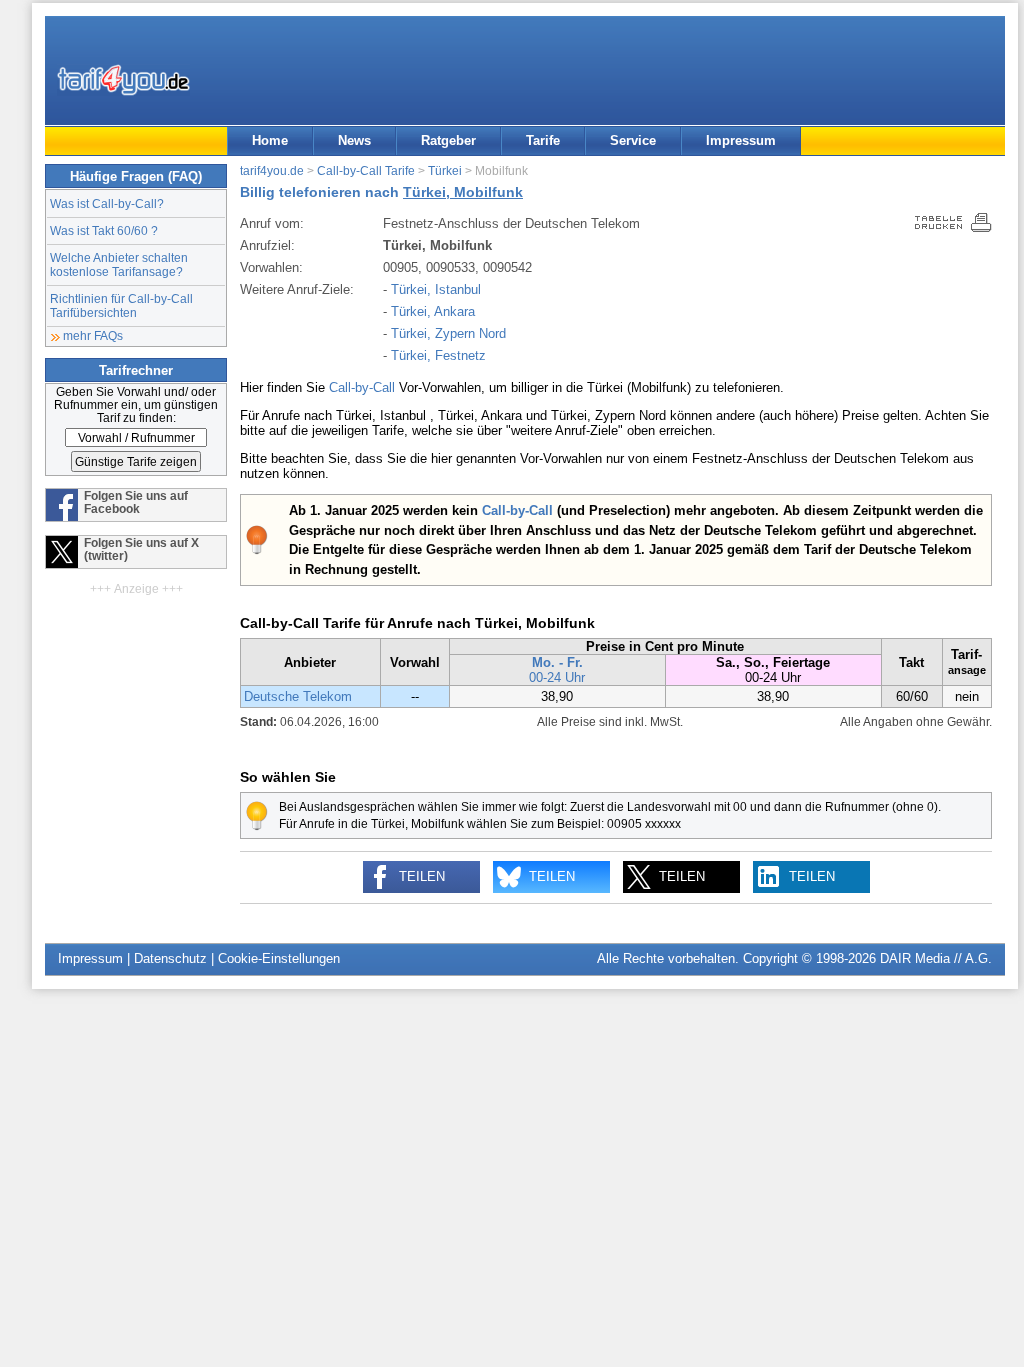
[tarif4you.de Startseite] (123, 80)
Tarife (543, 140)
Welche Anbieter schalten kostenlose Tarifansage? (119, 264)
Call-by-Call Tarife (366, 170)
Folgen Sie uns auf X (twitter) (141, 549)
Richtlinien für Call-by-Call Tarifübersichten (121, 305)
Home (270, 140)
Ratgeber (448, 140)
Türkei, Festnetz (438, 355)
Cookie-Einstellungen (279, 958)
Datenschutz (170, 958)
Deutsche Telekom (298, 696)
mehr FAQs (93, 335)
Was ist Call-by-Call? (107, 203)
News (354, 140)
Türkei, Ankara (433, 311)
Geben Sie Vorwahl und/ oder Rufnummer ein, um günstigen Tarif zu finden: (136, 404)
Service (633, 140)
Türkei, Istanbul (436, 289)
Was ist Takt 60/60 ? (104, 230)
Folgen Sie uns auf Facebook (136, 502)
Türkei (445, 170)
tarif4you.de (272, 170)
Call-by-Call (362, 387)
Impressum (741, 140)
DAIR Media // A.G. (936, 958)
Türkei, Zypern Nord (448, 333)
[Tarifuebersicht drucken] (953, 227)
